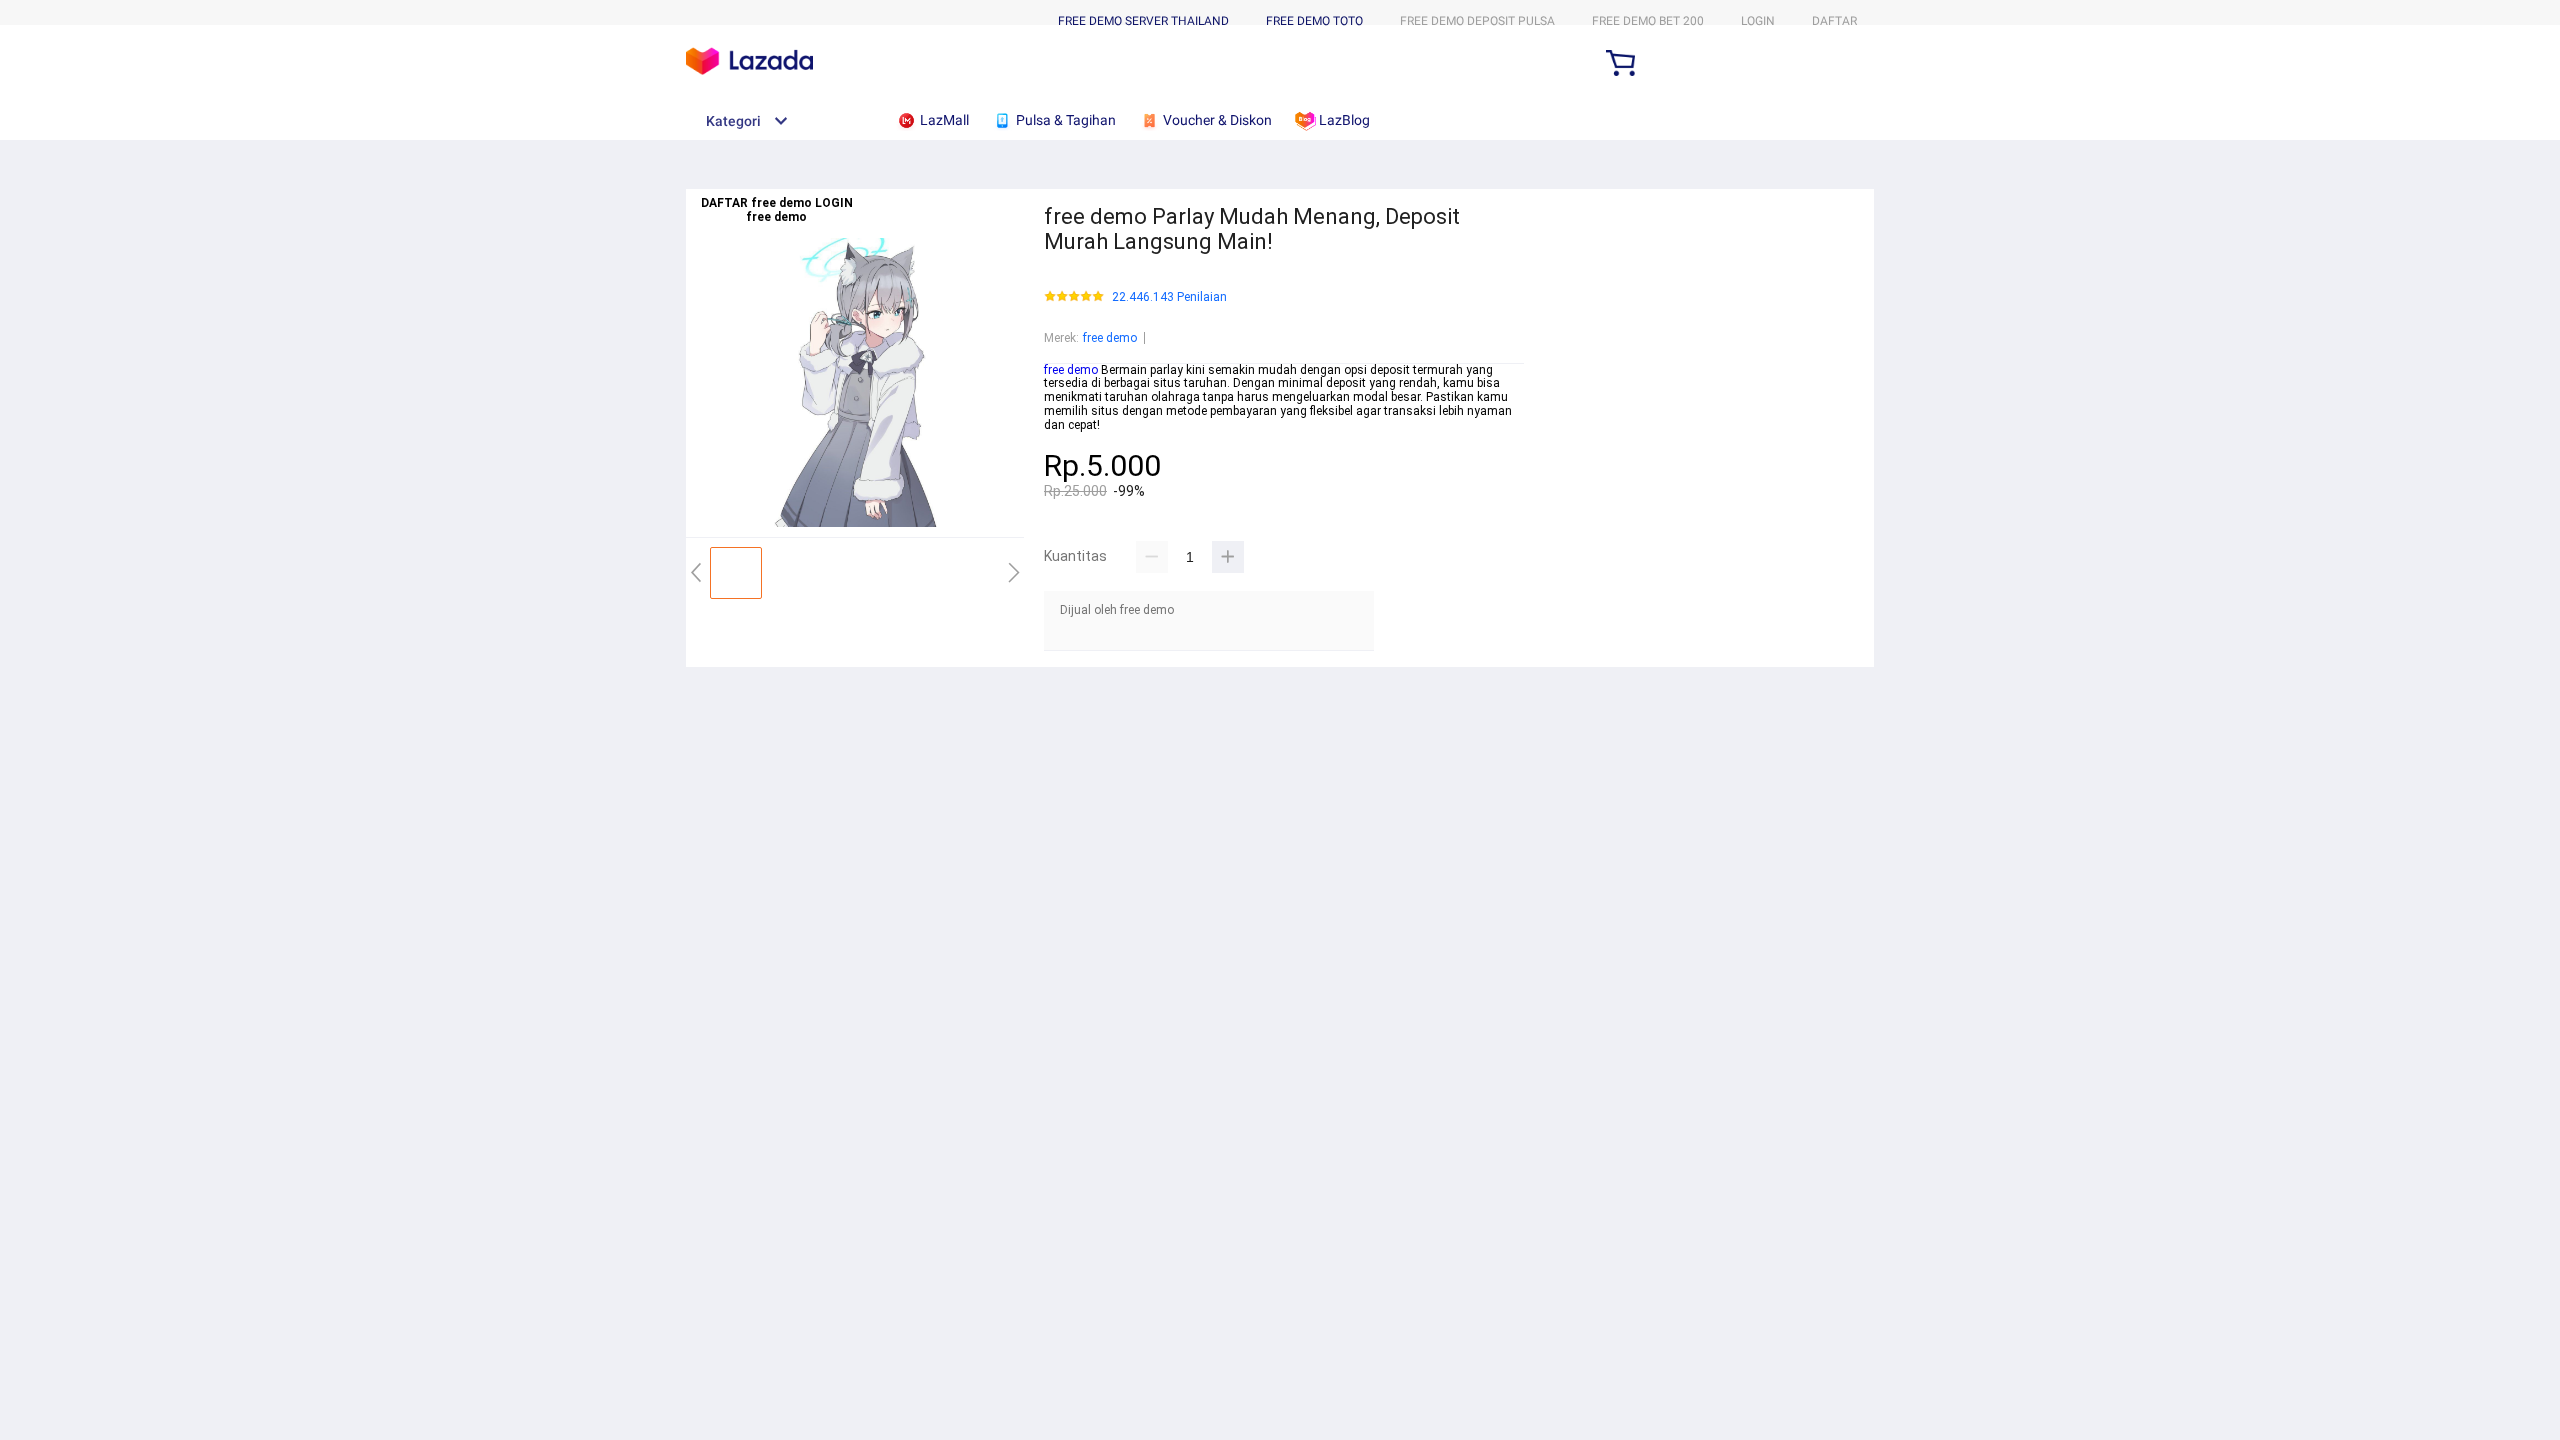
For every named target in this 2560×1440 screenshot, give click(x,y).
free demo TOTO (1314, 21)
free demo (1110, 338)
